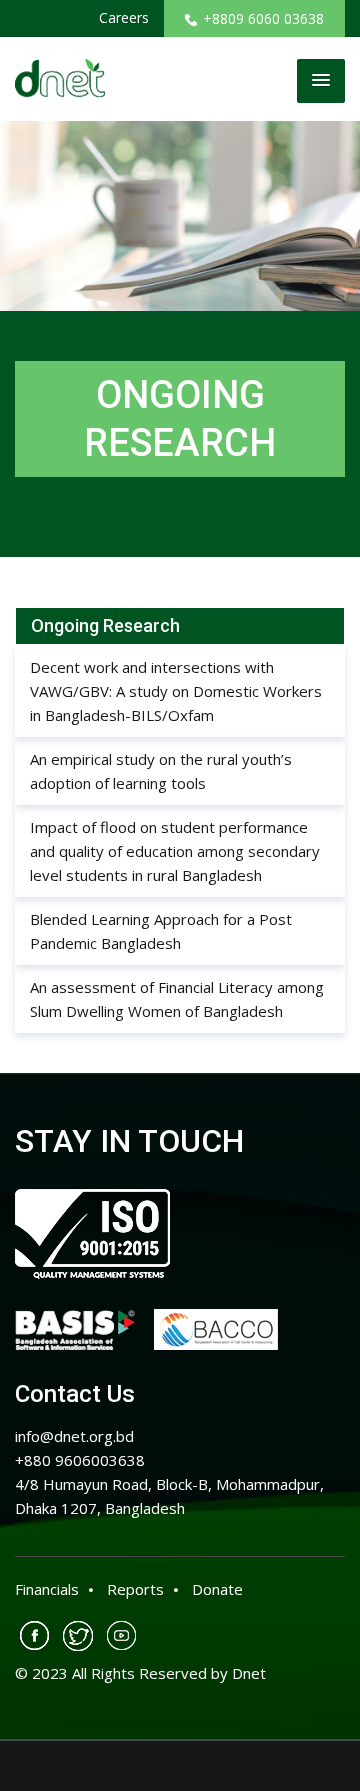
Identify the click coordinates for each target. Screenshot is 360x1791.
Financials (47, 1589)
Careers (124, 17)
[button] (321, 81)
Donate (217, 1589)
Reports (135, 1589)
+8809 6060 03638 (263, 18)
